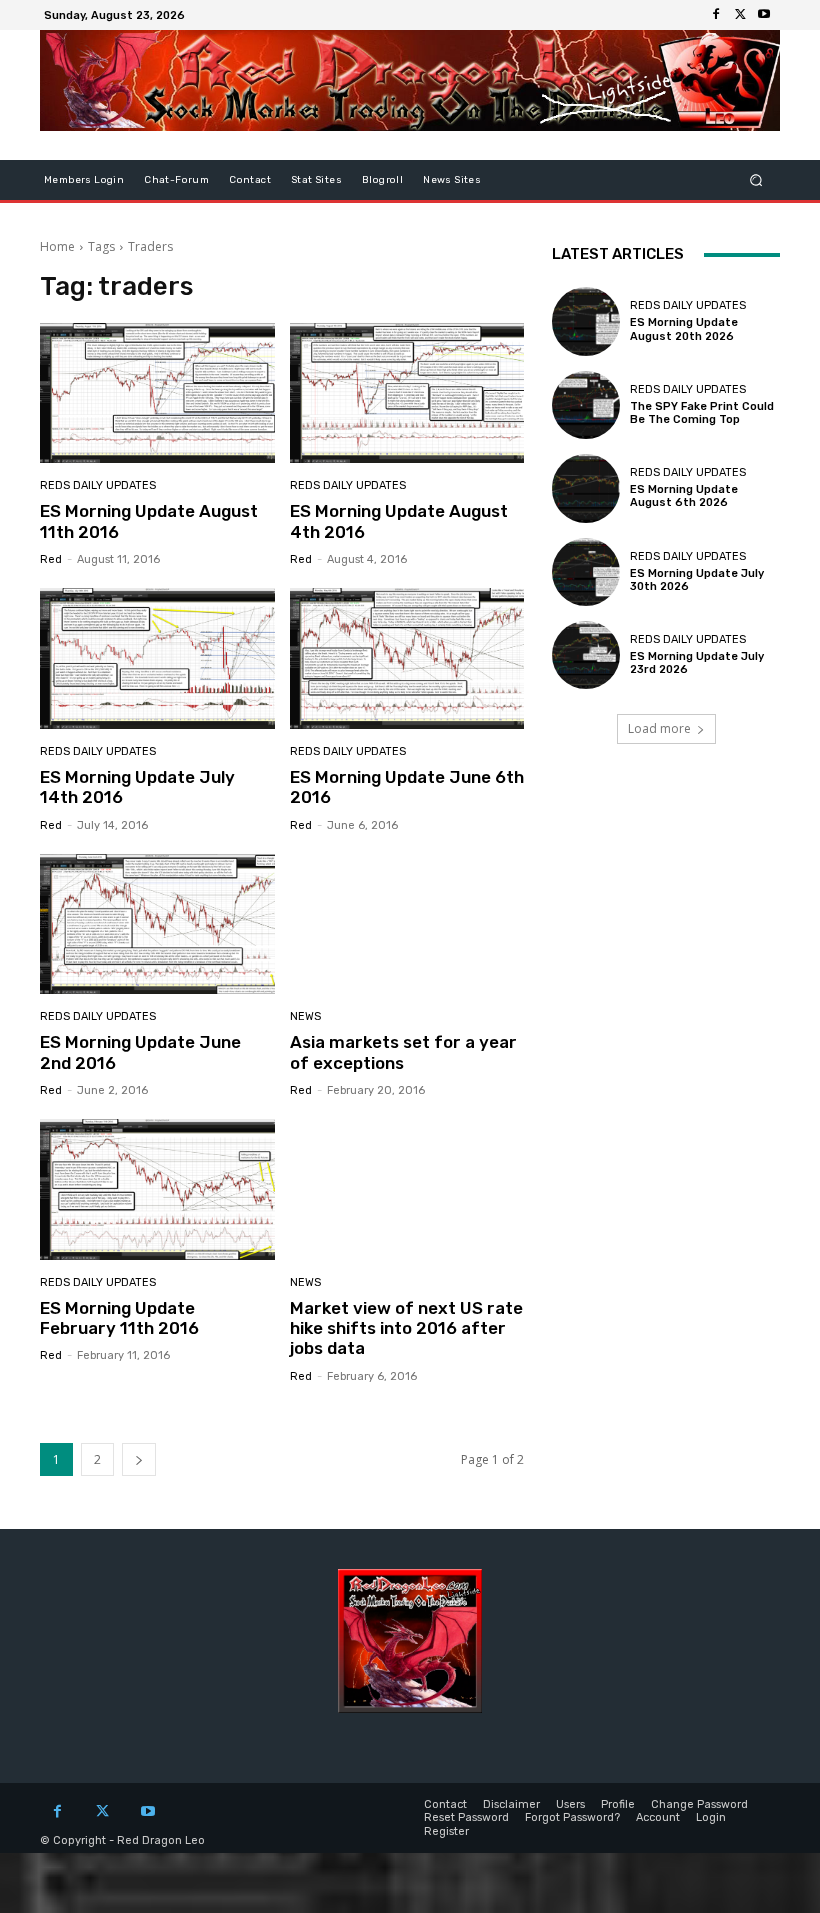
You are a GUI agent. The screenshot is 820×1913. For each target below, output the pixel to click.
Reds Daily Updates (98, 485)
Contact (250, 180)
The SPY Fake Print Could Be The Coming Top (702, 413)
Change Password (699, 1804)
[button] (756, 180)
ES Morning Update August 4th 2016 (399, 521)
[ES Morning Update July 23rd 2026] (586, 655)
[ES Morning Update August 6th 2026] (586, 488)
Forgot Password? (572, 1817)
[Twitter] (740, 15)
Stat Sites (316, 180)
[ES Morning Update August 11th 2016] (157, 393)
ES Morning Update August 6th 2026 (684, 496)
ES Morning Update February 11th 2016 (119, 1318)
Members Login (84, 180)
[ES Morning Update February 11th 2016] (157, 1189)
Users (570, 1804)
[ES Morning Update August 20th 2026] (586, 321)
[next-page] (139, 1459)
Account (658, 1817)
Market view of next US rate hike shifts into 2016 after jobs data (406, 1328)
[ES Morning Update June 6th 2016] (407, 658)
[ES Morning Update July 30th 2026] (586, 572)
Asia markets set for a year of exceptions (403, 1052)
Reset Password (466, 1817)
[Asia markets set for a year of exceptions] (407, 924)
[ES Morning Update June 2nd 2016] (157, 924)
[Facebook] (716, 15)
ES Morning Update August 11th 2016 (149, 521)
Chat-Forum (176, 180)
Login (711, 1817)
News (305, 1016)
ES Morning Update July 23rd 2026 (697, 663)
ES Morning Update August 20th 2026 (684, 329)
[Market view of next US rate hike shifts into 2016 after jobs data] (407, 1189)
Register (446, 1831)
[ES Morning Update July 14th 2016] (157, 658)
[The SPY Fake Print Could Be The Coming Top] (586, 405)
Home (57, 246)
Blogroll (382, 180)
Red (51, 559)
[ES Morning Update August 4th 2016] (407, 393)
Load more (659, 728)
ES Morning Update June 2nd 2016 (140, 1052)
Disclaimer (511, 1804)
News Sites (452, 180)
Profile (618, 1804)
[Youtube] (764, 15)
